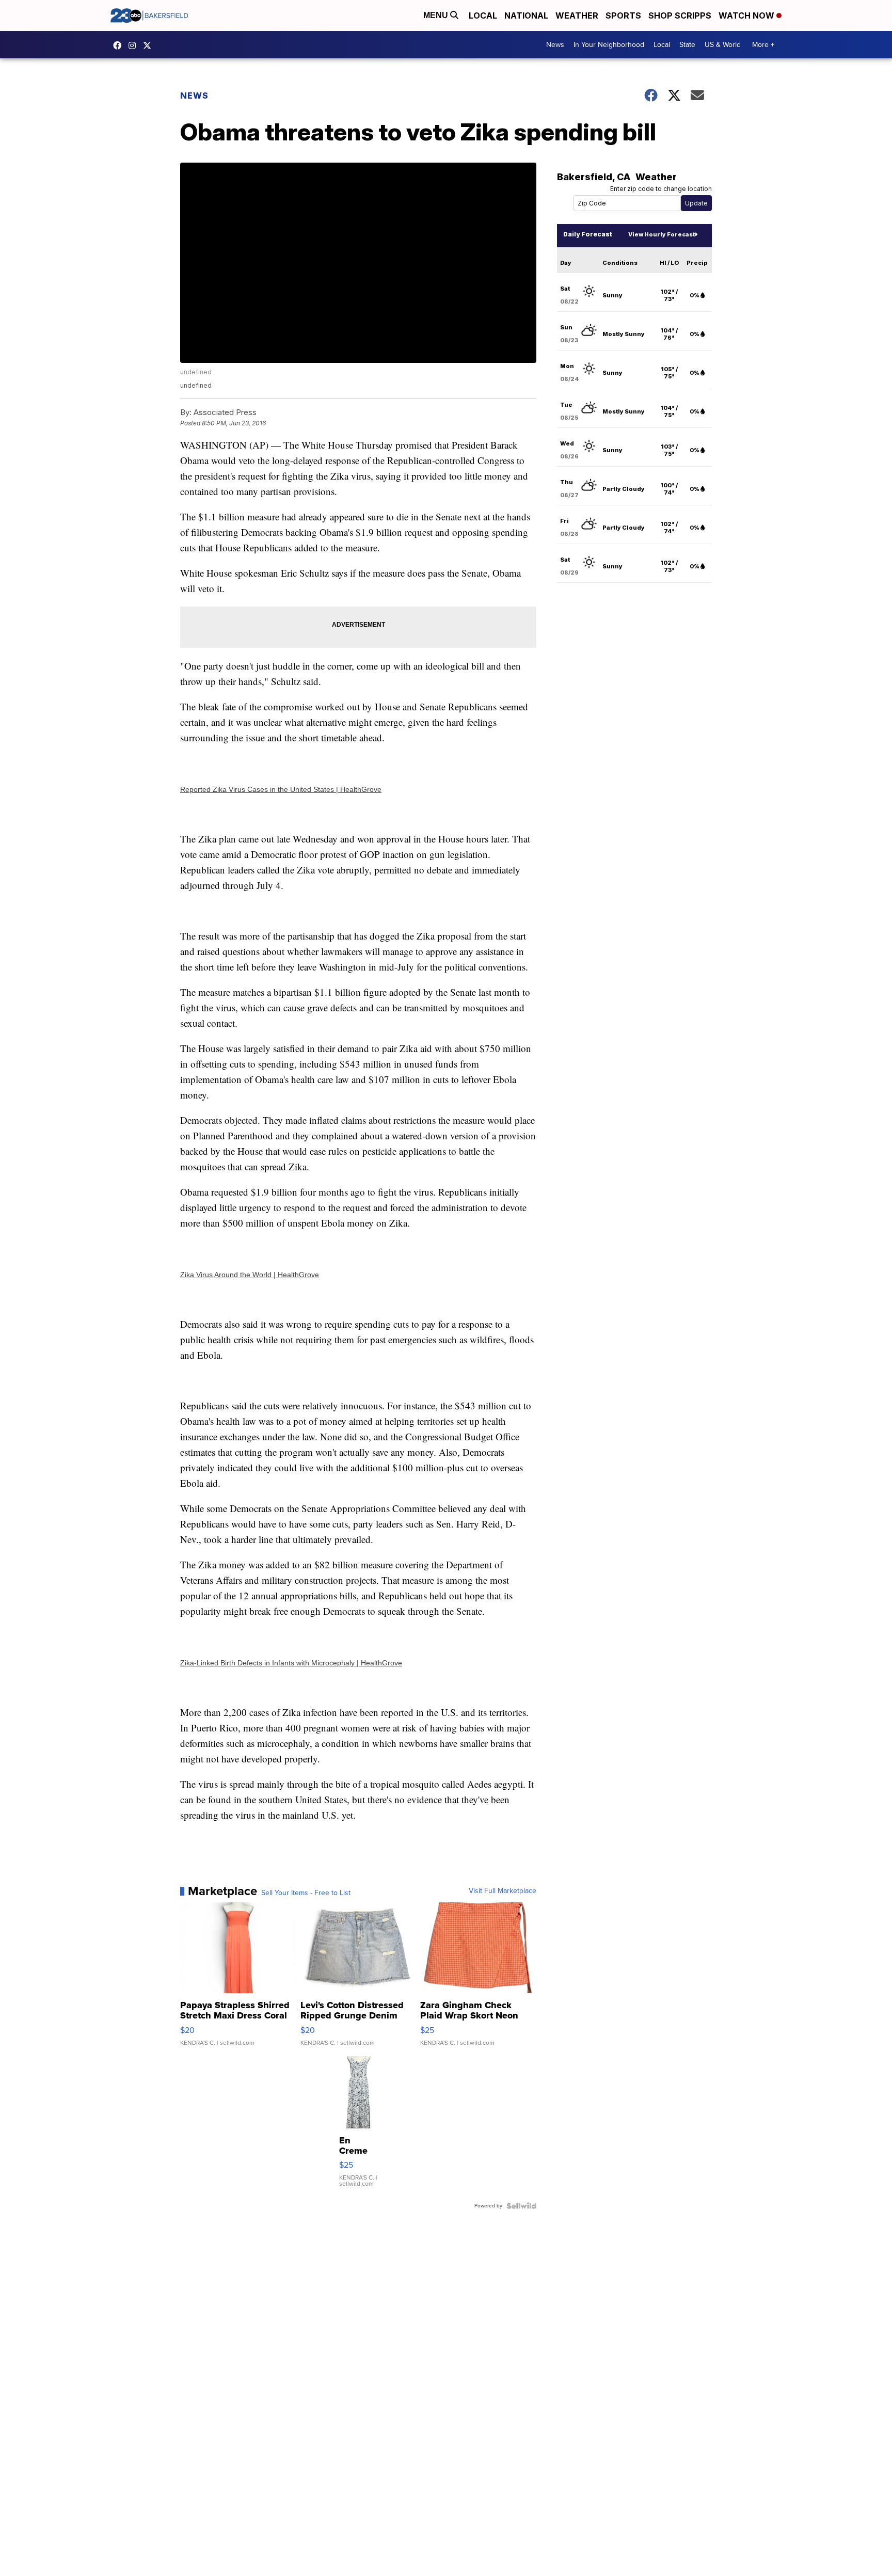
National (526, 15)
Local (483, 15)
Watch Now (747, 15)
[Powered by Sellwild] (521, 2206)
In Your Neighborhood (609, 45)
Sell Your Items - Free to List (306, 1893)
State (687, 45)
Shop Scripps (680, 15)
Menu (437, 15)
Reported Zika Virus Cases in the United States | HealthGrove (281, 789)
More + (763, 45)
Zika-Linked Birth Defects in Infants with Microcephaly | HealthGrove (291, 1663)
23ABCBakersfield (120, 45)
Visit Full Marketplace (503, 1891)
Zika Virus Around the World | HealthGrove (250, 1275)
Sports (623, 15)
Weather (577, 15)
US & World (723, 45)
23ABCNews (135, 45)
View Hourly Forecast (662, 234)
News (555, 45)
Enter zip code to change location (661, 189)
